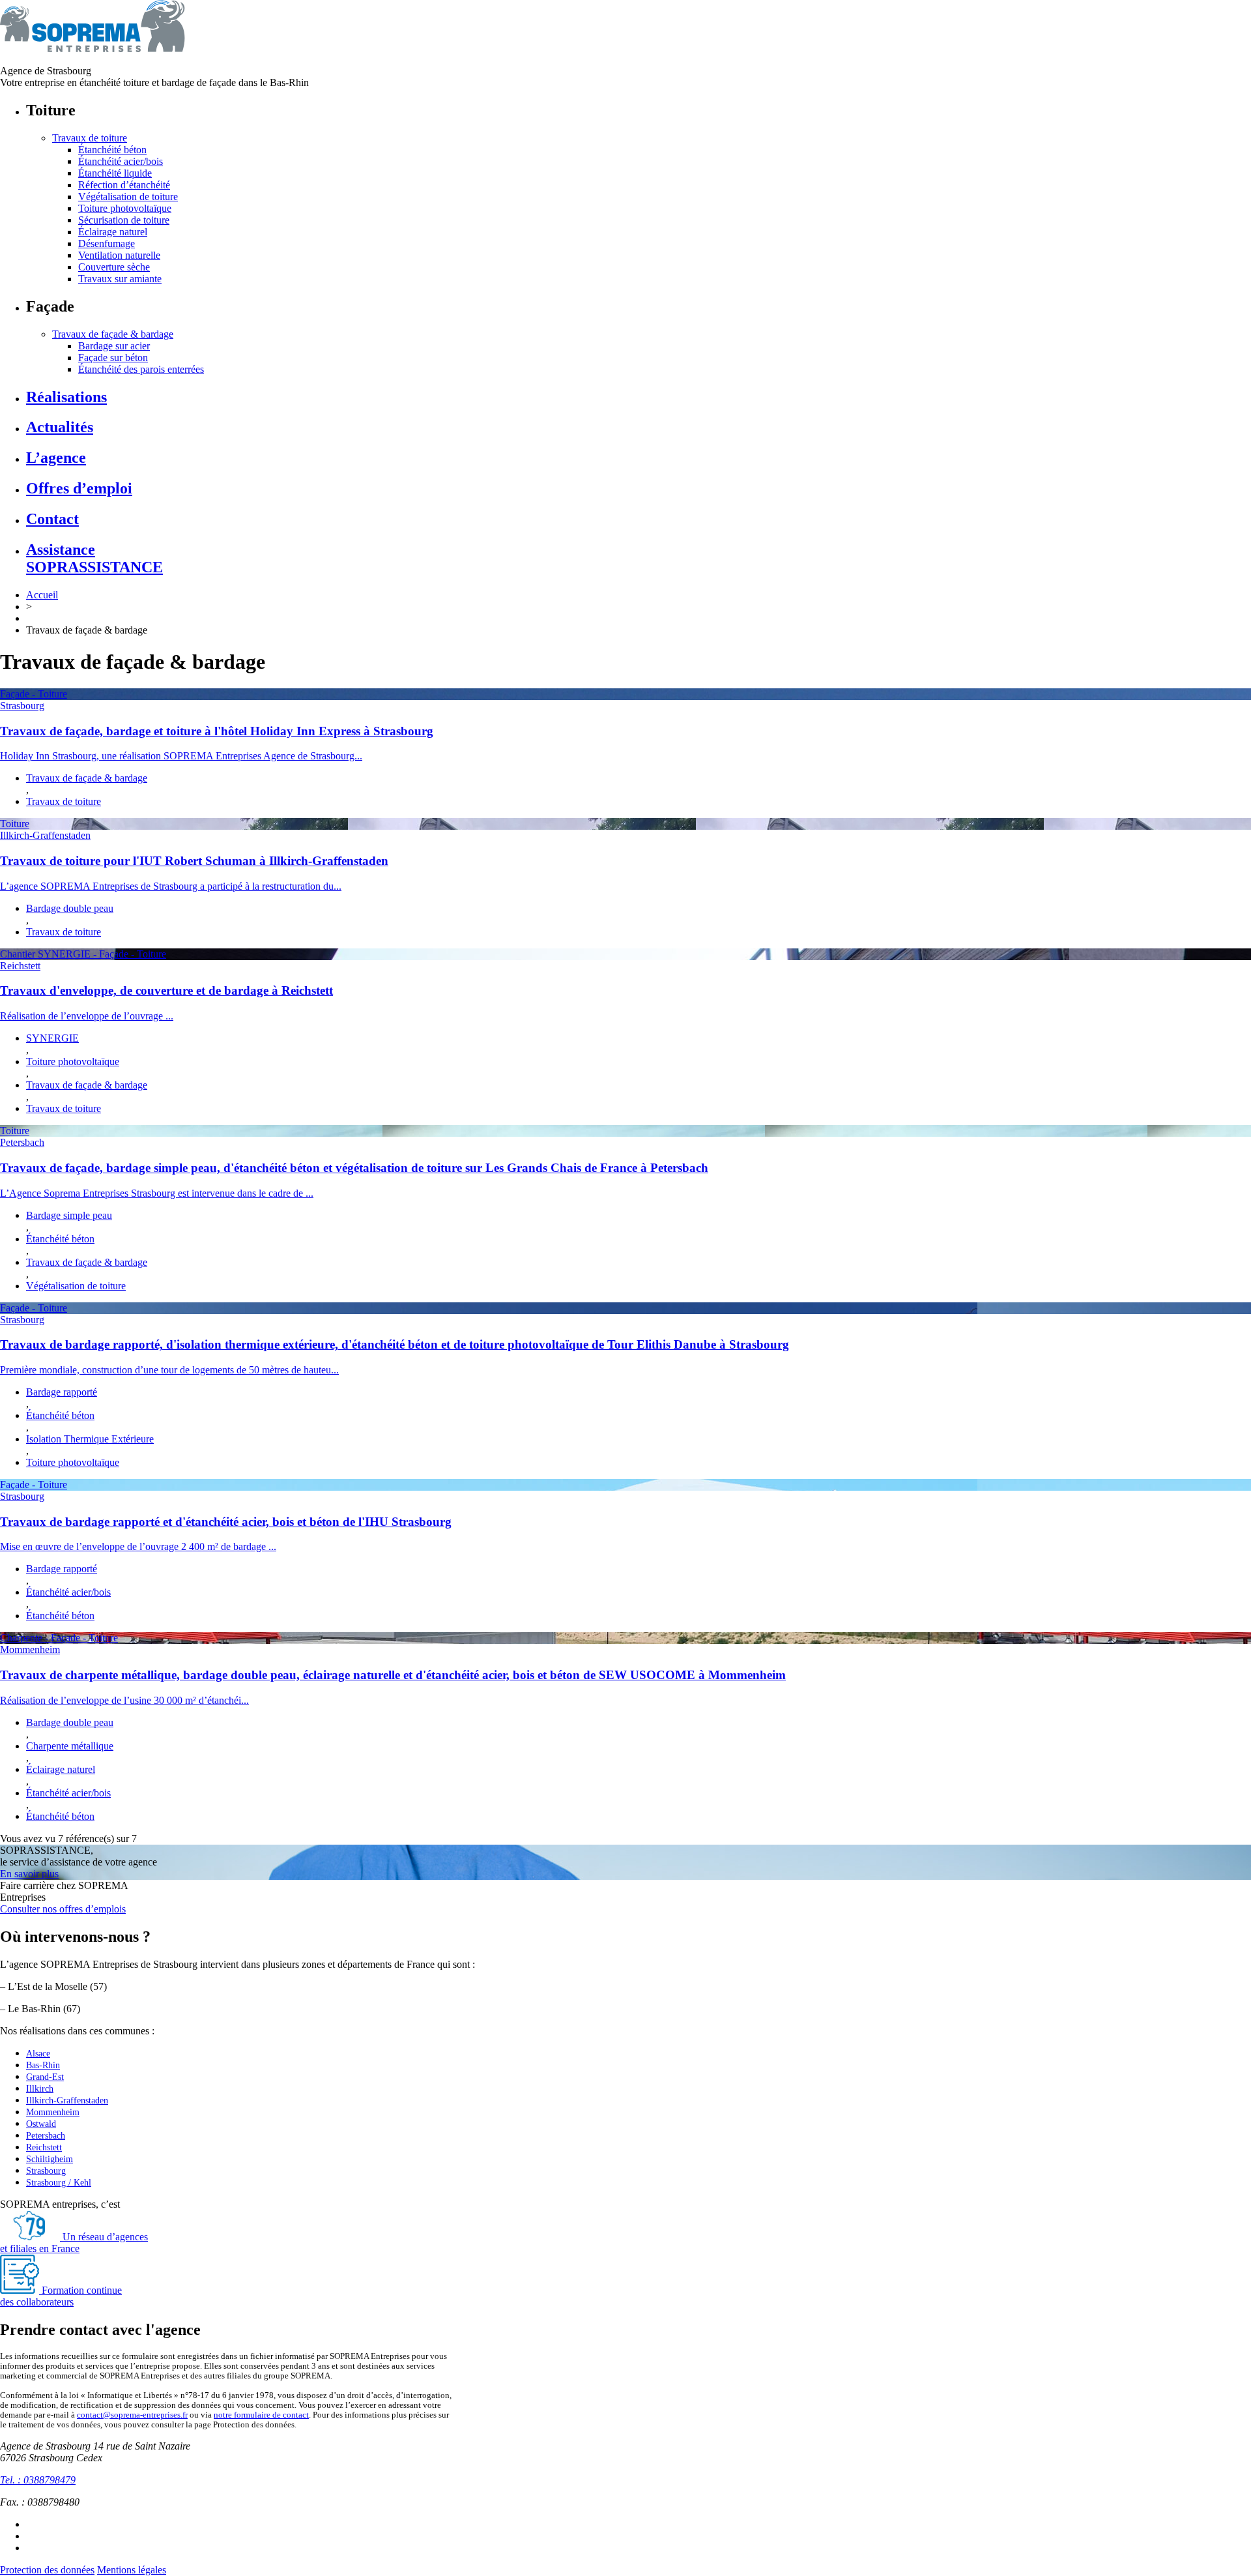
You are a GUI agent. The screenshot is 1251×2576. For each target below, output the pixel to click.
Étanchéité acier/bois (121, 161)
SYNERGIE (52, 1038)
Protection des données (47, 2570)
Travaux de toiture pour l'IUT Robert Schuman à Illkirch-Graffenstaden (194, 861)
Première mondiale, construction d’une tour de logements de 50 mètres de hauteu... (169, 1370)
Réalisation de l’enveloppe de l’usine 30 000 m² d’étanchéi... (124, 1700)
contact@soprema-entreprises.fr (132, 2415)
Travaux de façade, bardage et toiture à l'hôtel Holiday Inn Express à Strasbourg (217, 731)
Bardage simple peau (69, 1215)
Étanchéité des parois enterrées (141, 369)
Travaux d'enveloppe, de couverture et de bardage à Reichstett (166, 990)
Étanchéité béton (112, 150)
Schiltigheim (50, 2159)
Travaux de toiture (90, 138)
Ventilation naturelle (119, 255)
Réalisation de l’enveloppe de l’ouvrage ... (87, 1016)
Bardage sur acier (114, 346)
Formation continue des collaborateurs (61, 2296)
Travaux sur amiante (120, 279)
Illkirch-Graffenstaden (45, 835)
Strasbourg (22, 706)
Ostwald (41, 2124)
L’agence (56, 458)
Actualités (60, 427)
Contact (52, 519)
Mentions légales (132, 2570)
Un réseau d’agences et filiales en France (74, 2243)
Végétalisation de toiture (128, 197)
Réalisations (66, 397)
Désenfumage (107, 243)
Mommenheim (30, 1649)
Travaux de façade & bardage (113, 334)
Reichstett (20, 966)
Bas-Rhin (43, 2065)
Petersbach (22, 1142)
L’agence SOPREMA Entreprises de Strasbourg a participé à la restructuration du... (171, 886)
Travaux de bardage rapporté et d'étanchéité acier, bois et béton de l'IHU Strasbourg (226, 1522)
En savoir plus (29, 1874)
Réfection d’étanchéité (124, 185)
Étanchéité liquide (115, 173)
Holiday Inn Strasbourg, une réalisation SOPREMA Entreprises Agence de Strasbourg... (181, 756)
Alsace (38, 2054)
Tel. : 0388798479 (38, 2480)
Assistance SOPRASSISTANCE (94, 558)
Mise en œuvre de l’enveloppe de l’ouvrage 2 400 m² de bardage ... (138, 1546)
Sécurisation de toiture (124, 220)
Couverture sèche (114, 267)
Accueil (42, 595)
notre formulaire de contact (261, 2415)
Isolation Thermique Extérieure (90, 1439)
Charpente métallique (70, 1746)
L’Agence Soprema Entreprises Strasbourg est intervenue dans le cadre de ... (157, 1193)
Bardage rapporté (62, 1392)
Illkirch (40, 2089)
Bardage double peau (70, 908)
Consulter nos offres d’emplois (63, 1909)
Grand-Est (45, 2077)
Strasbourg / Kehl (59, 2183)
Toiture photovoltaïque (125, 208)
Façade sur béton (113, 358)
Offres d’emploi (79, 488)
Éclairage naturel (113, 232)
